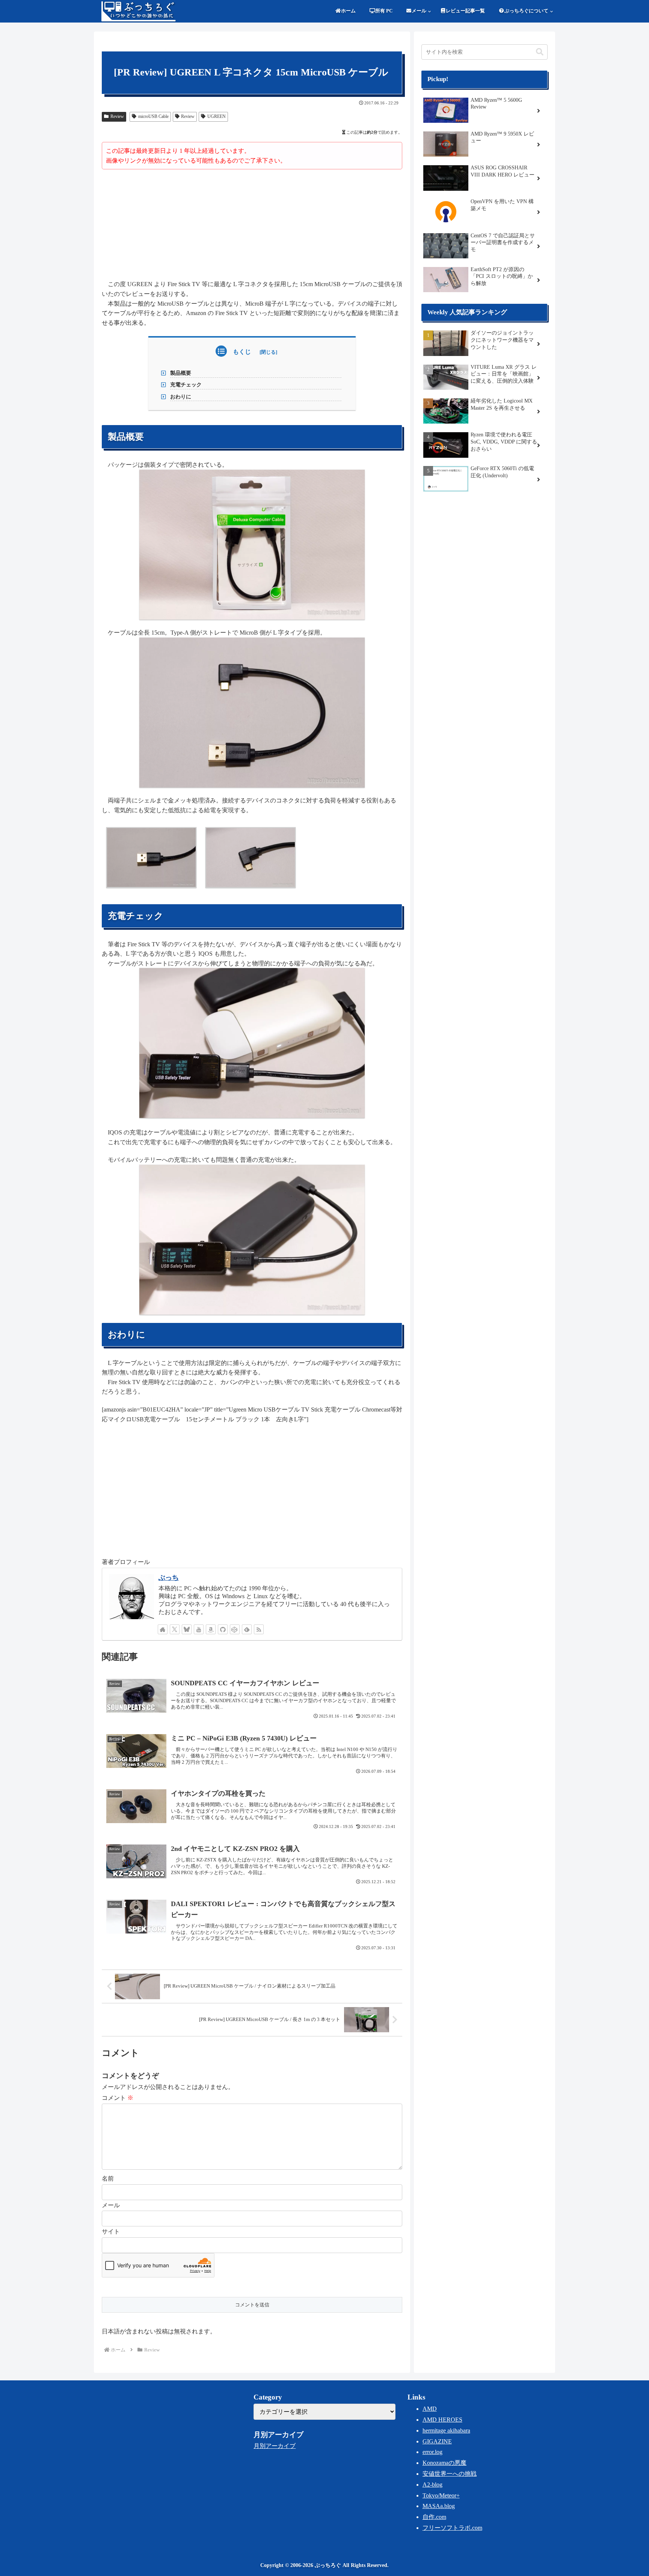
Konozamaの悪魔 (444, 2463)
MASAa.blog (439, 2506)
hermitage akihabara (446, 2430)
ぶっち (169, 1578)
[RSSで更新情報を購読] (259, 1629)
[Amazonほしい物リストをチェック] (211, 1629)
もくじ (242, 352)
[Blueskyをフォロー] (187, 1629)
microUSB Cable (153, 116)
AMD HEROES (442, 2420)
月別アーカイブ (275, 2446)
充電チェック (186, 385)
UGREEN (217, 116)
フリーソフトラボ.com (452, 2528)
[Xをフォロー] (175, 1629)
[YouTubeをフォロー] (199, 1629)
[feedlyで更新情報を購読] (247, 1629)
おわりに (181, 397)
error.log (432, 2452)
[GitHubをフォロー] (223, 1629)
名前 (108, 2179)
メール (111, 2205)
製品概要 (181, 373)
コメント (118, 2098)
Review (117, 116)
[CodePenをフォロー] (235, 1629)
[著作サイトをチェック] (163, 1629)
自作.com (434, 2517)
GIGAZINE (437, 2441)
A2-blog (432, 2485)
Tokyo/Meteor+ (441, 2495)
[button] (540, 52)
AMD (430, 2409)
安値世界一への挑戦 (450, 2474)
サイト (111, 2231)
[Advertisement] (252, 226)
